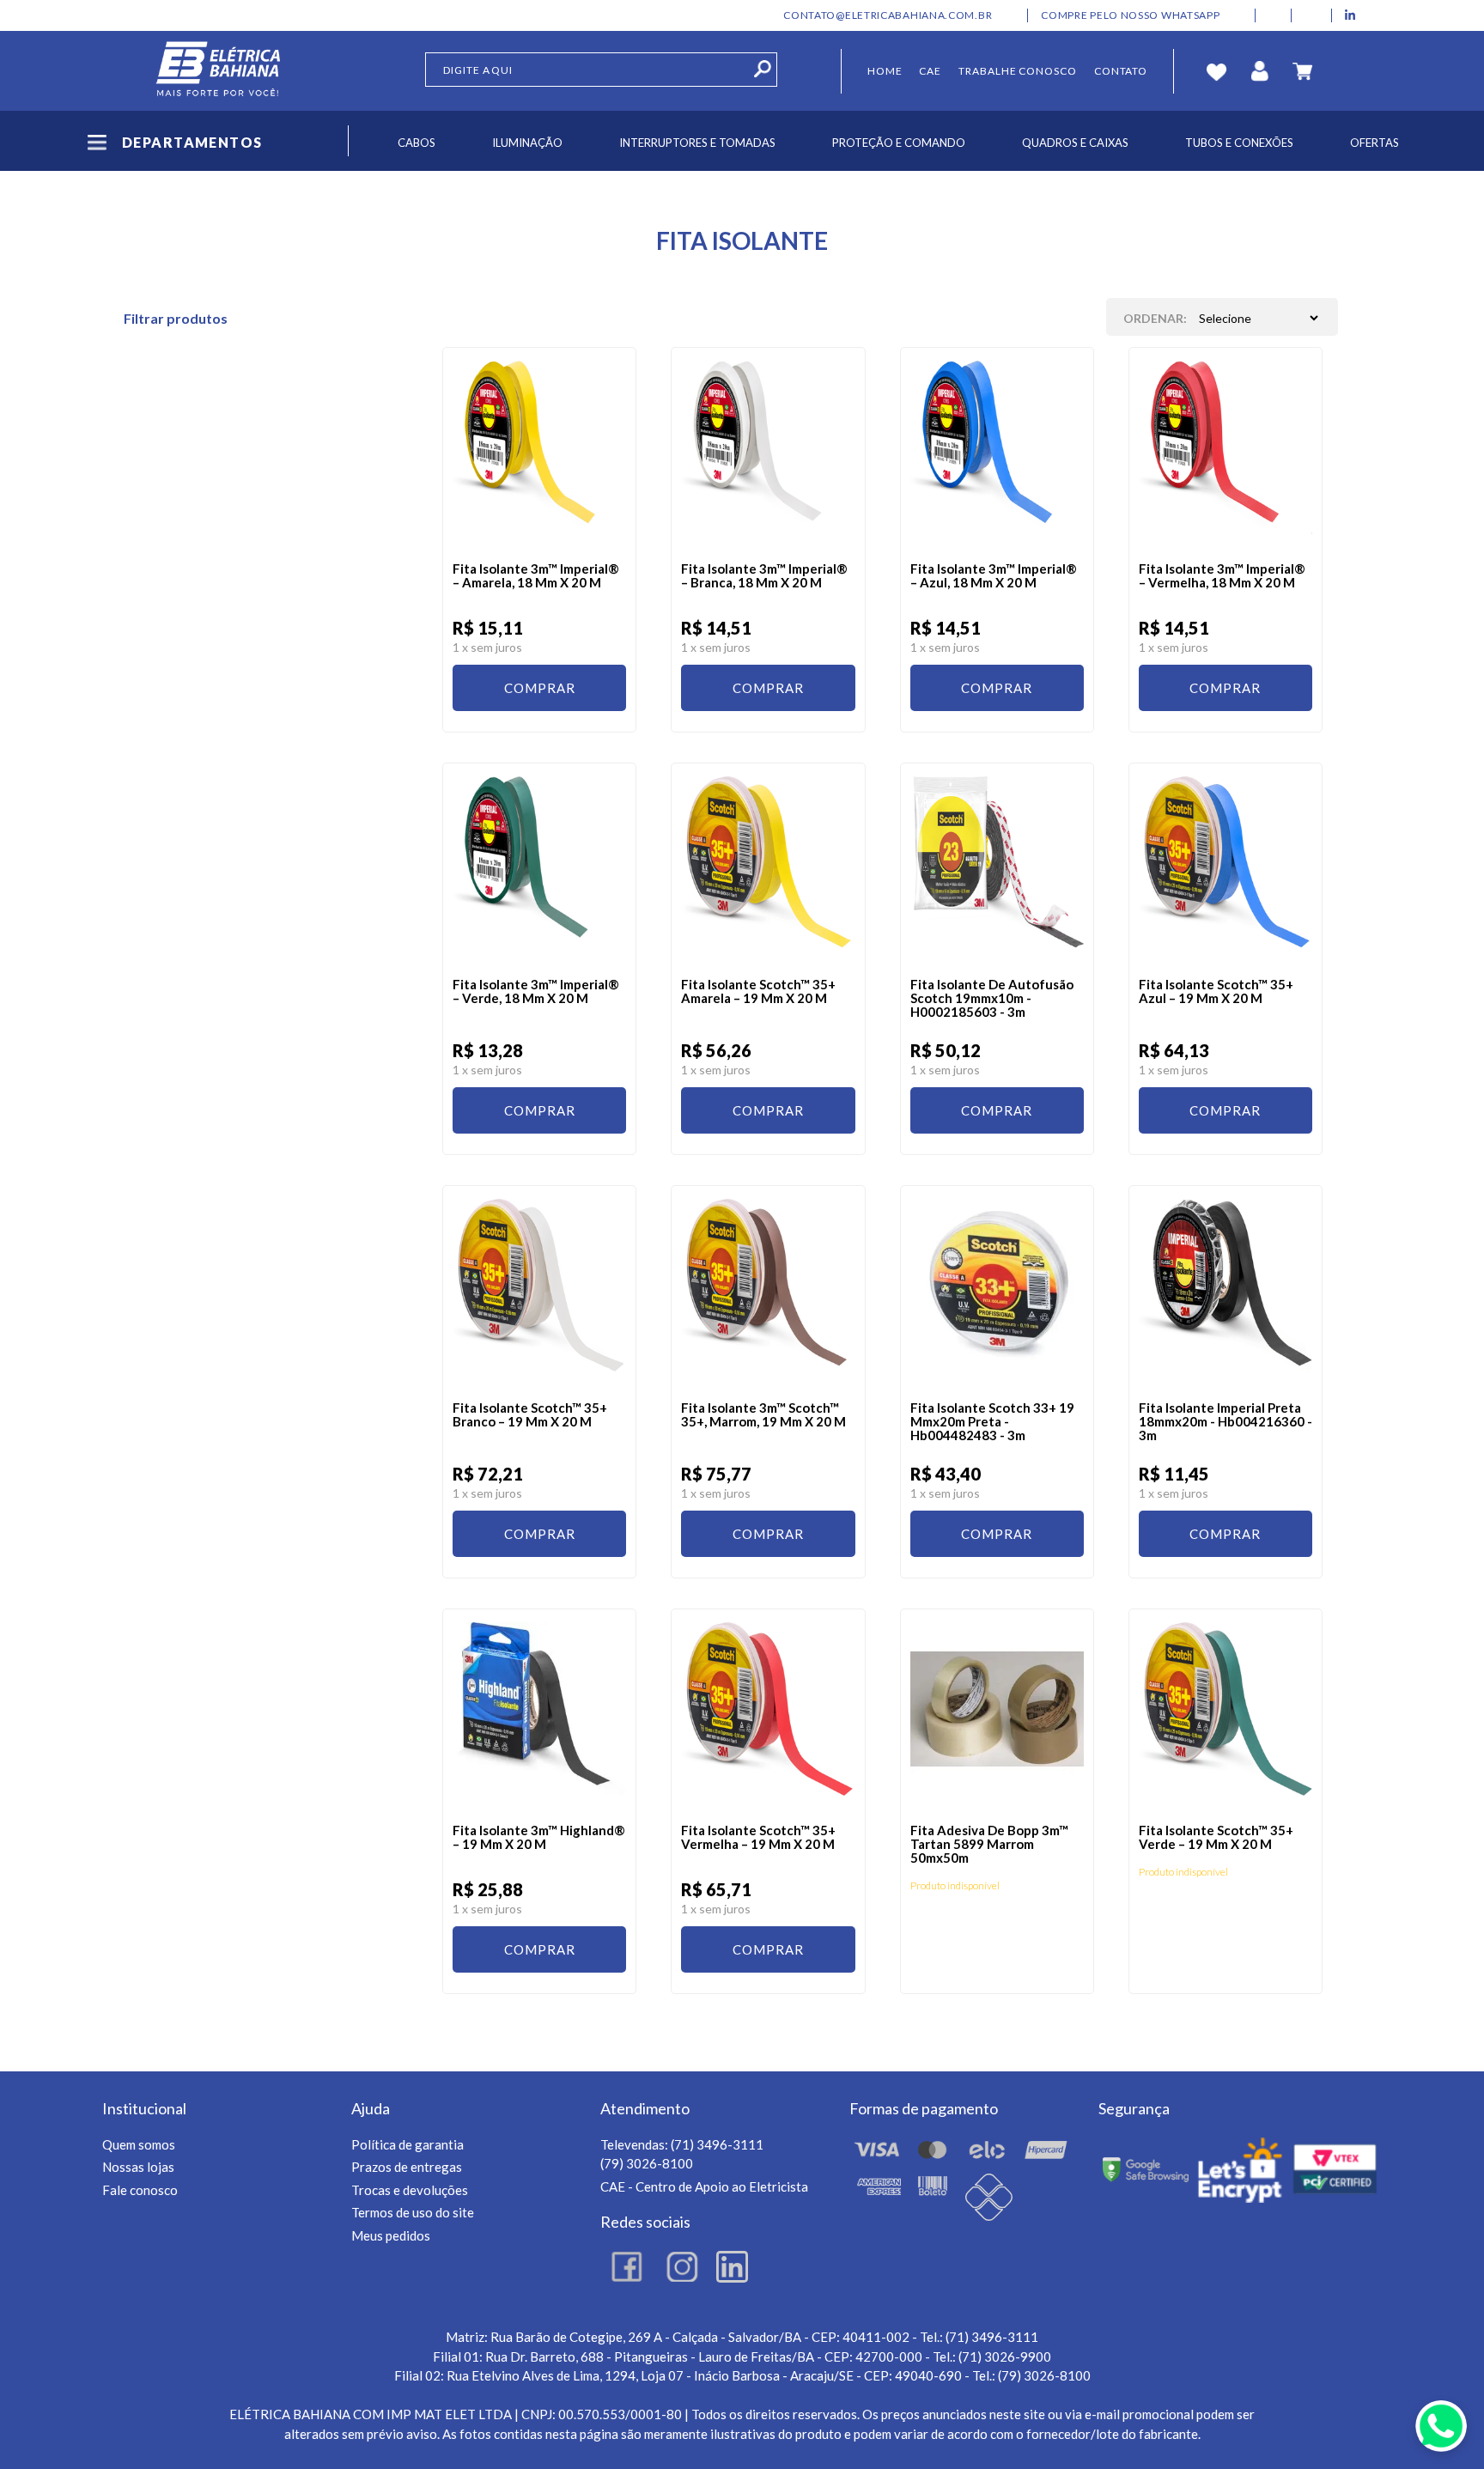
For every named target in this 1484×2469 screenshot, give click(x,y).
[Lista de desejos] (1221, 71)
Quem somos (139, 2144)
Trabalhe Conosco (1018, 71)
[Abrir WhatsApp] (1441, 2426)
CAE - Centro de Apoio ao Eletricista (704, 2186)
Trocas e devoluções (410, 2190)
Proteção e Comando (899, 143)
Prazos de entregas (407, 2167)
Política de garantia (407, 2144)
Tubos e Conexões (1239, 143)
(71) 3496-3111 (717, 2144)
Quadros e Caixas (1075, 143)
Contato (1121, 71)
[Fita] (539, 454)
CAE (930, 71)
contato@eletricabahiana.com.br (888, 15)
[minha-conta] (1264, 71)
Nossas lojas (138, 2167)
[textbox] (601, 70)
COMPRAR (540, 688)
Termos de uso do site (413, 2212)
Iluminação (527, 143)
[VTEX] (219, 71)
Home (885, 71)
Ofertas (1375, 143)
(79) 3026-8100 (647, 2163)
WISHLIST (599, 374)
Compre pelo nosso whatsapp (1130, 15)
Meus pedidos (391, 2235)
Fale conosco (140, 2190)
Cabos (417, 143)
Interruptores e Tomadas (697, 143)
